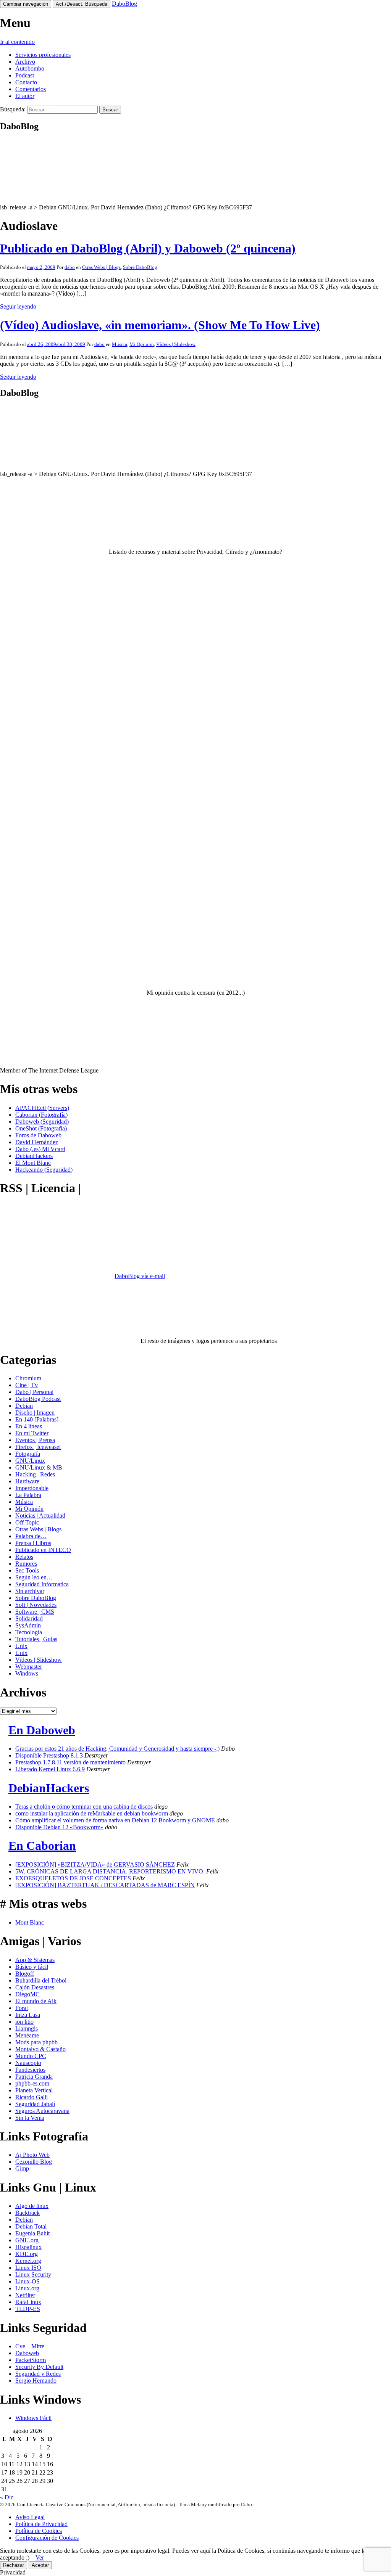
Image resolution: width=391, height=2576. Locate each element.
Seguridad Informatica (42, 1584)
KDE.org (27, 2254)
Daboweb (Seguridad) (42, 1122)
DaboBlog (124, 4)
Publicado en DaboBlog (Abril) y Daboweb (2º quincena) (148, 248)
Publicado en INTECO (43, 1550)
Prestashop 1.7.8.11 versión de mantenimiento (70, 1762)
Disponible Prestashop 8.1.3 (49, 1755)
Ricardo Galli (32, 2097)
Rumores (26, 1564)
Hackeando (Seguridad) (44, 1170)
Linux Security (33, 2275)
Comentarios (31, 89)
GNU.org (27, 2240)
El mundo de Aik (36, 2001)
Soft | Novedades (36, 1605)
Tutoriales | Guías (36, 1639)
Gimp (22, 2168)
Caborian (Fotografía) (41, 1115)
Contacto (26, 82)
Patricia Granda (34, 2077)
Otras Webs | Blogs (101, 267)
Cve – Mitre (30, 2346)
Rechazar (14, 2565)
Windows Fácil (33, 2418)
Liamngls (27, 2028)
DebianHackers (34, 1156)
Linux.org (27, 2288)
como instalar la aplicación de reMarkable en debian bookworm (92, 1813)
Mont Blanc (30, 1922)
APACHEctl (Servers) (42, 1108)
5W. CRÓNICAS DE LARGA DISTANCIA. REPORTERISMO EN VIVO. (110, 1871)
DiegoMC (27, 1994)
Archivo (25, 62)
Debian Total (31, 2226)
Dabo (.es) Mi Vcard (40, 1149)
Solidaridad (29, 1618)
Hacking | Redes (35, 1474)
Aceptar (40, 2565)
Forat (22, 2008)
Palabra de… (31, 1536)
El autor (25, 96)
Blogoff (25, 1974)
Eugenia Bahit (32, 2233)
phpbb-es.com (32, 2083)
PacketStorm (31, 2360)
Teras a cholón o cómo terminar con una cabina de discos (84, 1807)
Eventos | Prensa (35, 1440)
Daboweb (27, 2353)
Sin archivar (30, 1591)
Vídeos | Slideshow (176, 344)
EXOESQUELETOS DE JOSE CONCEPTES (73, 1878)
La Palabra (28, 1495)
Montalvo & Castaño (40, 2049)
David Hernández (37, 1142)
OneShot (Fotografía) (41, 1128)
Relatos (24, 1557)
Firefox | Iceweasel (38, 1447)
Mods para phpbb (36, 2042)
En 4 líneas (29, 1426)
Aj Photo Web (32, 2155)
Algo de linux (32, 2206)
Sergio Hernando (36, 2381)
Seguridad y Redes (38, 2374)
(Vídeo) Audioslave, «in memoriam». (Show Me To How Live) (160, 325)
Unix (21, 1646)
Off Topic (27, 1522)
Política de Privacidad (41, 2524)
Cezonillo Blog (34, 2162)
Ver (40, 2558)
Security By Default (39, 2367)
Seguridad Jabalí (35, 2104)
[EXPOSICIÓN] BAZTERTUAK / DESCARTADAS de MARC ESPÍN (105, 1885)
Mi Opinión (142, 344)
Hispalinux (28, 2247)
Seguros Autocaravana (42, 2111)
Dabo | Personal (34, 1392)
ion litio (24, 2022)
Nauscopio (28, 2063)
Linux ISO (28, 2268)
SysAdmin (28, 1625)
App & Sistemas (35, 1960)
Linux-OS (27, 2281)
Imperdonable (32, 1488)
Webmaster (29, 1667)
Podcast (25, 75)
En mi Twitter (32, 1433)
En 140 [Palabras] (37, 1419)
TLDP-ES (28, 2309)
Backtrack (27, 2213)
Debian (24, 1406)
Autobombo (30, 68)
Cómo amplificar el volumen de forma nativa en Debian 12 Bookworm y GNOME (115, 1820)
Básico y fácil (32, 1967)
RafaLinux (28, 2302)
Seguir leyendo (18, 306)
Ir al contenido (17, 42)
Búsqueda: (13, 109)
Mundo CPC (31, 2056)
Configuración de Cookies (47, 2538)
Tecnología (29, 1632)
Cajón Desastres (35, 1987)
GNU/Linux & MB (39, 1467)
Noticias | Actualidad (40, 1516)
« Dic (7, 2497)
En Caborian (42, 1846)
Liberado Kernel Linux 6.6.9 (50, 1769)
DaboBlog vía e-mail (140, 1276)
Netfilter (25, 2295)
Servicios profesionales (43, 55)
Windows (27, 1673)
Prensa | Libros (33, 1543)
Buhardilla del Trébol (41, 1980)
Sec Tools (27, 1570)
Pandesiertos (30, 2070)
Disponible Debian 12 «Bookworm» (59, 1827)
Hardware (27, 1481)
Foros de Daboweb (38, 1135)
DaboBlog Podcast (38, 1399)
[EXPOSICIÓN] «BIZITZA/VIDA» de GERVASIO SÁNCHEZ (95, 1864)
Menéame (27, 2035)
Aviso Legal (30, 2517)
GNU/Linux (30, 1461)
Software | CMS (35, 1612)
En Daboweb (42, 1730)
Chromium (28, 1378)
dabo (70, 267)
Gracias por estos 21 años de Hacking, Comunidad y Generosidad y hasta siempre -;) (117, 1749)
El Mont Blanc (33, 1163)
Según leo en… (34, 1577)
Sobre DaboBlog (140, 267)
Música (120, 344)
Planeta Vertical (34, 2090)
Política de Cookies (39, 2531)
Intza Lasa (28, 2015)
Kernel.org (28, 2261)
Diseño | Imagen (35, 1413)
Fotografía (28, 1454)
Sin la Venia (30, 2118)
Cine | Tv (27, 1385)
